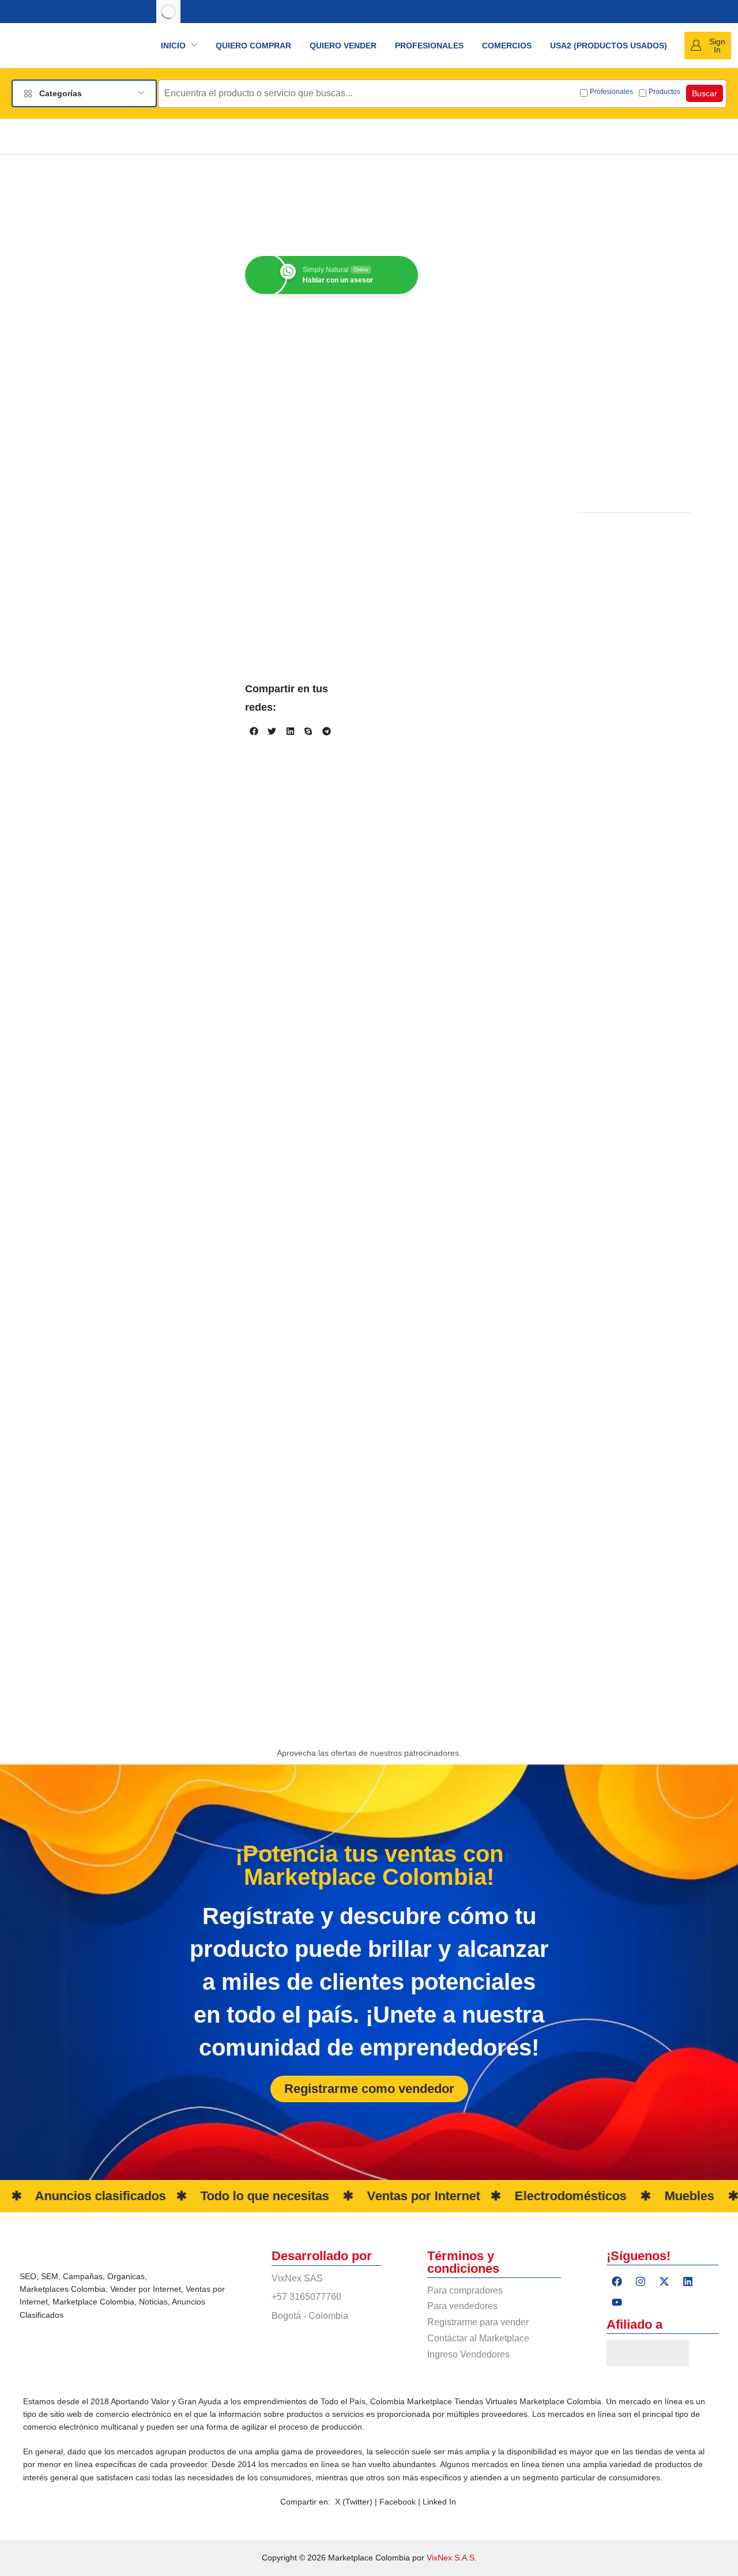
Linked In (439, 2153)
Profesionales (611, 92)
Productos (664, 92)
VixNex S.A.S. (452, 2210)
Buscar (705, 93)
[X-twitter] (664, 1933)
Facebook (399, 2153)
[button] (708, 46)
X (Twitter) (354, 2153)
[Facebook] (617, 1933)
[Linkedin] (688, 1933)
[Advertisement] (633, 340)
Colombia (88, 1941)
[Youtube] (617, 1954)
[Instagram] (641, 1933)
